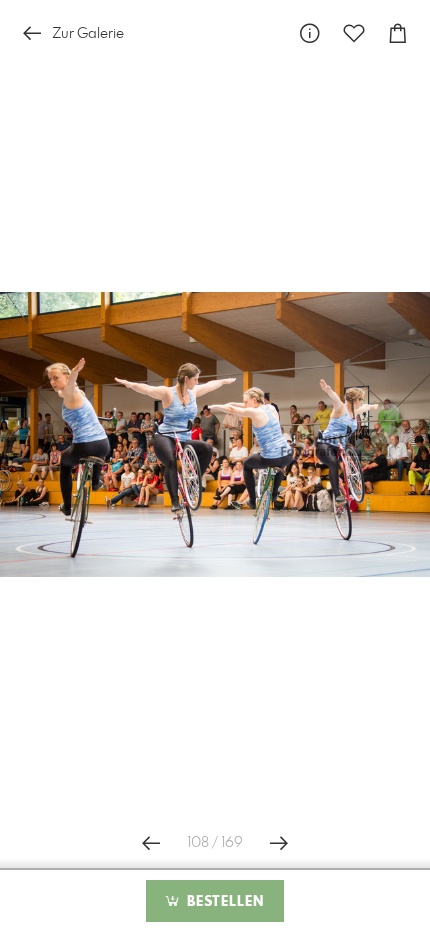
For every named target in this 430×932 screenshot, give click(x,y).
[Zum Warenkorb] (398, 33)
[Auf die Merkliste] (354, 33)
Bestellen (223, 902)
